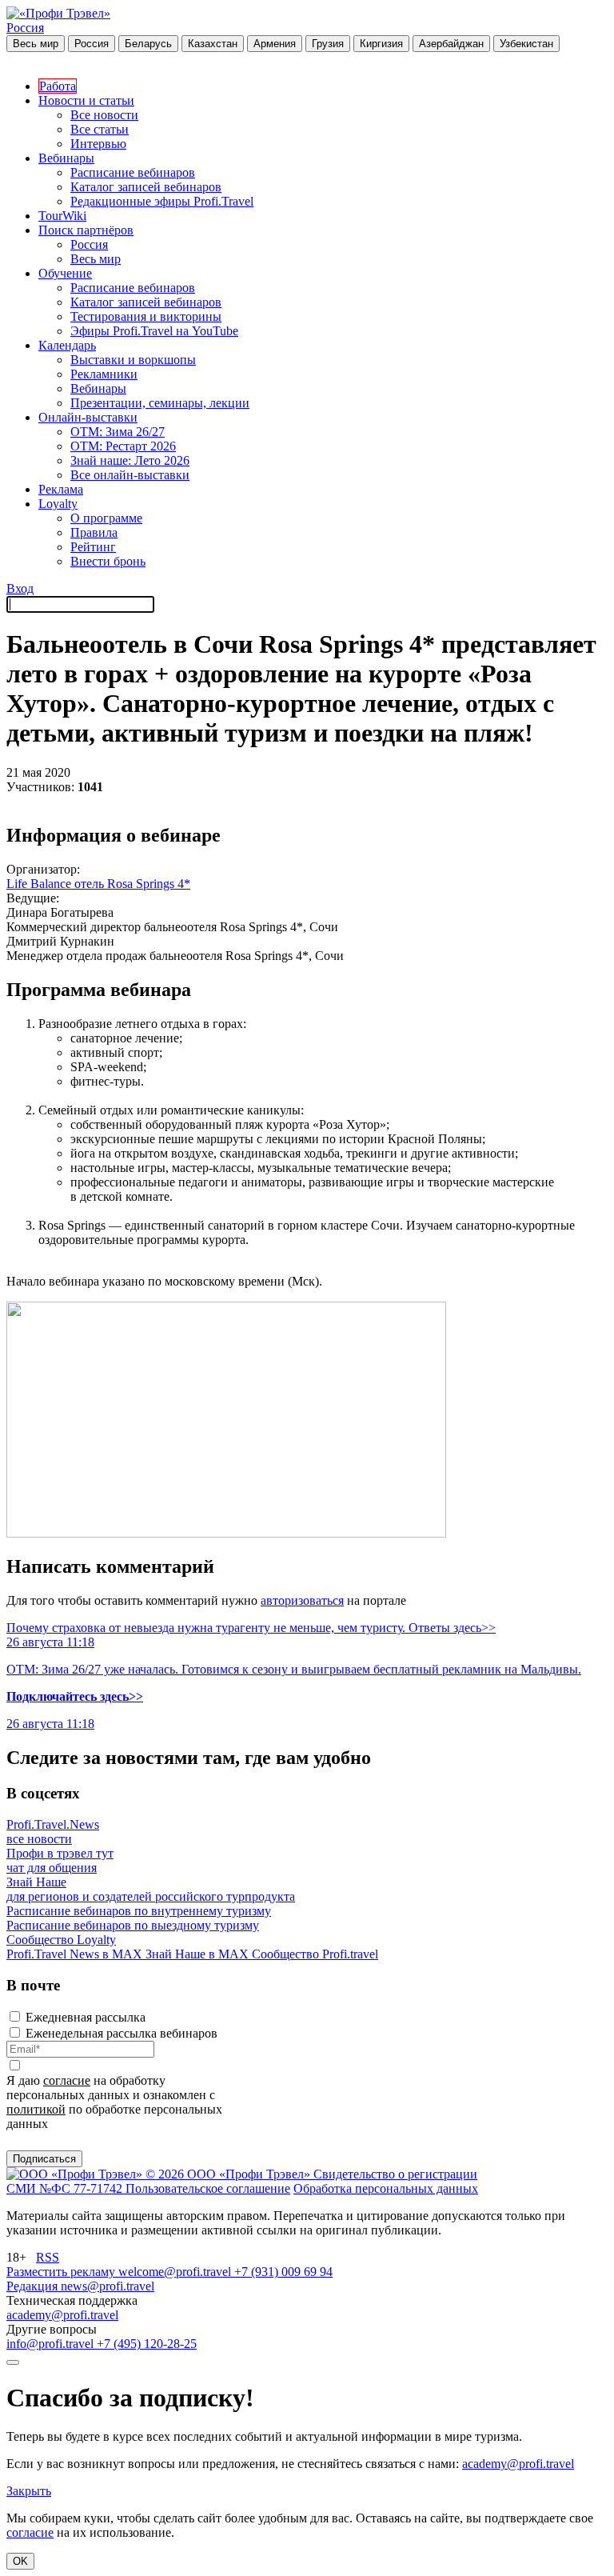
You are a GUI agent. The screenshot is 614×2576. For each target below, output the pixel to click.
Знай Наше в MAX (199, 1954)
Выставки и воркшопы (133, 360)
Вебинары (66, 158)
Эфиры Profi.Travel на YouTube (154, 331)
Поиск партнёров (86, 230)
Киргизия (381, 44)
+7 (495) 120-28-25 (147, 2344)
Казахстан (213, 44)
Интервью (98, 144)
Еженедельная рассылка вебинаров (122, 2033)
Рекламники (104, 374)
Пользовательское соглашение (208, 2188)
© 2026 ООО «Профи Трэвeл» (229, 2174)
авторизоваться (302, 1600)
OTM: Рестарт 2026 (123, 446)
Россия (25, 28)
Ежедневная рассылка (86, 2017)
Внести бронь (108, 561)
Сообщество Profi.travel (315, 1954)
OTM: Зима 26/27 (118, 432)
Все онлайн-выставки (130, 475)
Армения (275, 44)
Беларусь (148, 44)
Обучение (65, 273)
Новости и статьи (86, 100)
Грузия (328, 44)
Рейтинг (93, 547)
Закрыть (29, 2491)
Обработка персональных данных (386, 2188)
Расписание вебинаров (133, 172)
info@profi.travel (52, 2344)
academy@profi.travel (62, 2315)
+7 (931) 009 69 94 (283, 2272)
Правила (94, 532)
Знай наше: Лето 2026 (130, 460)
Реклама (61, 489)
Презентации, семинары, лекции (160, 403)
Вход (20, 588)
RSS (48, 2257)
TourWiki (62, 216)
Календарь (67, 345)
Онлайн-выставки (88, 417)
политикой (36, 2109)
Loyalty (58, 504)
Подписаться (44, 2159)
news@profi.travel (108, 2286)
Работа (58, 86)
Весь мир (36, 44)
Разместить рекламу (62, 2272)
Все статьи (100, 129)
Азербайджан (451, 44)
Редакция (34, 2286)
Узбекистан (526, 44)
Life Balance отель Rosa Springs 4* (98, 884)
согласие (67, 2080)
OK (20, 2561)
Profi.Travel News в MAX (76, 1954)
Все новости (104, 115)
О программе (106, 518)
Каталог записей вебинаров (146, 187)
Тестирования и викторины (146, 316)
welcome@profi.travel (176, 2272)
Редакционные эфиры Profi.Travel (162, 201)
